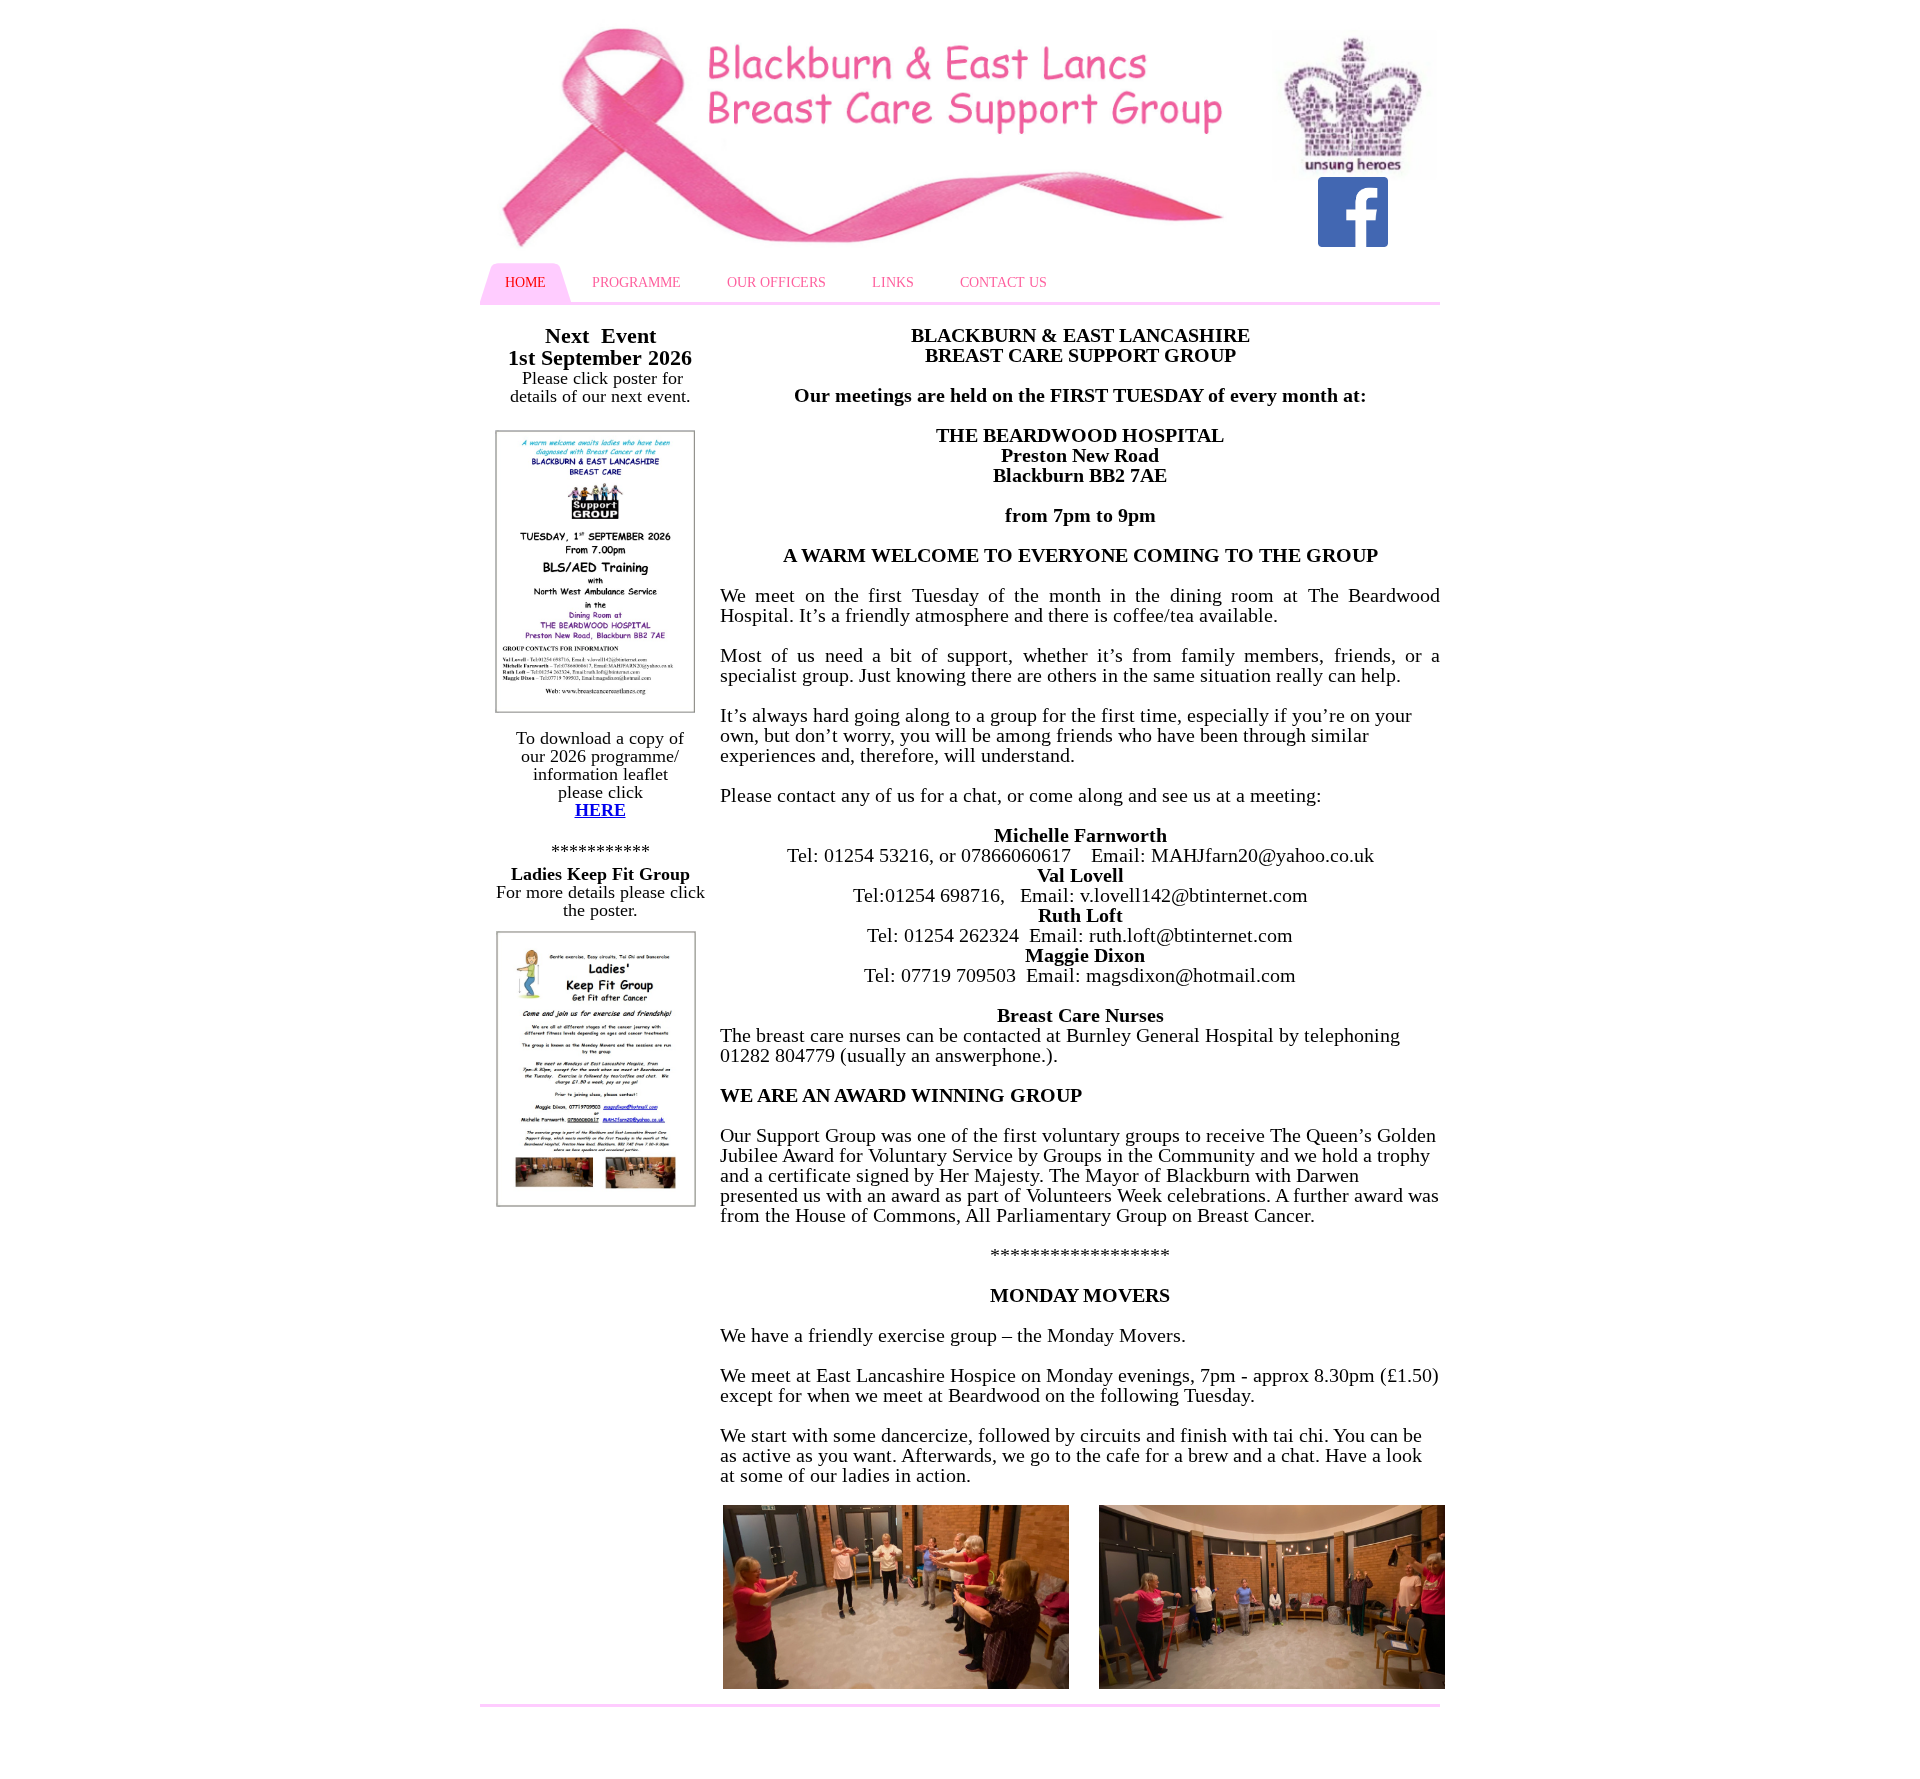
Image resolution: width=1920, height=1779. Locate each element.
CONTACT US (1003, 282)
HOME (525, 282)
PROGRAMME (636, 282)
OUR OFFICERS (776, 282)
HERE (600, 810)
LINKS (893, 282)
